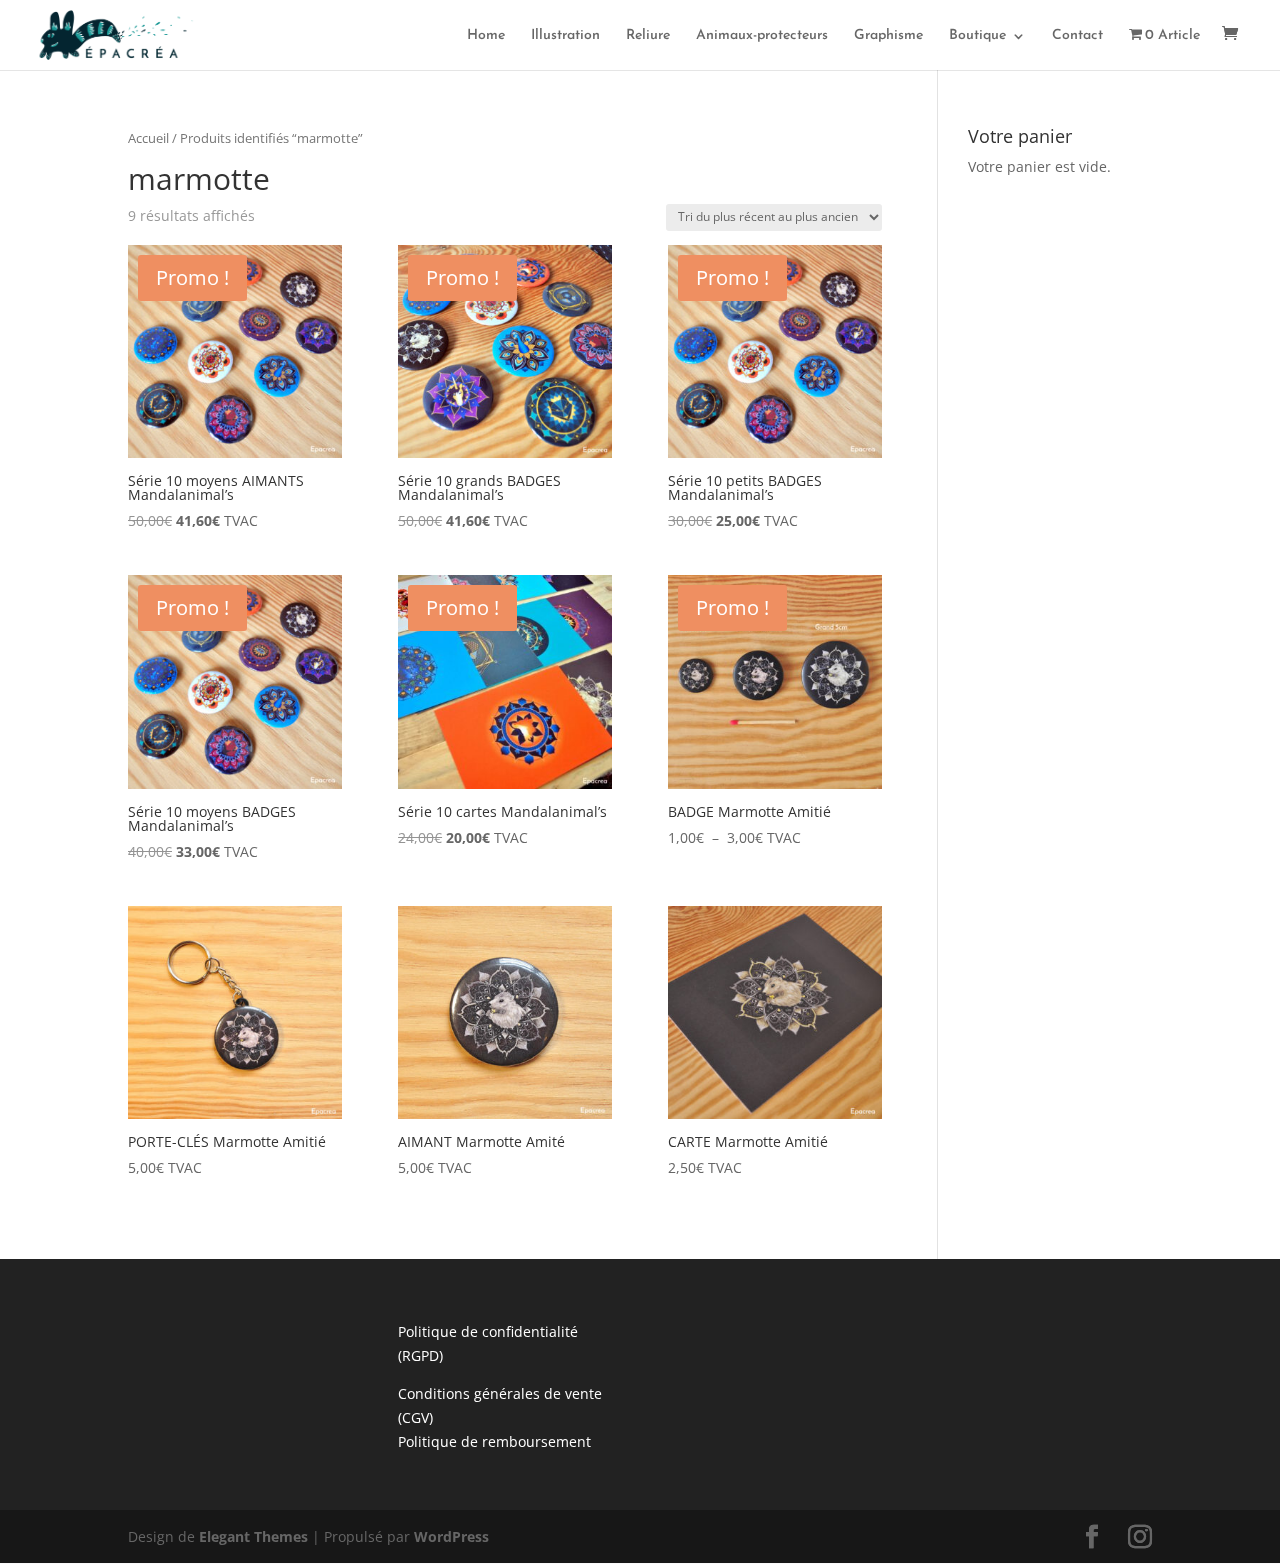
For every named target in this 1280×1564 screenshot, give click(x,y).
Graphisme (888, 36)
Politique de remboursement (494, 1441)
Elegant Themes (253, 1536)
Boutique (977, 36)
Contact (1077, 36)
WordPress (451, 1536)
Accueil (148, 138)
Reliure (648, 36)
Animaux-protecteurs (762, 36)
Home (486, 36)
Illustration (565, 36)
